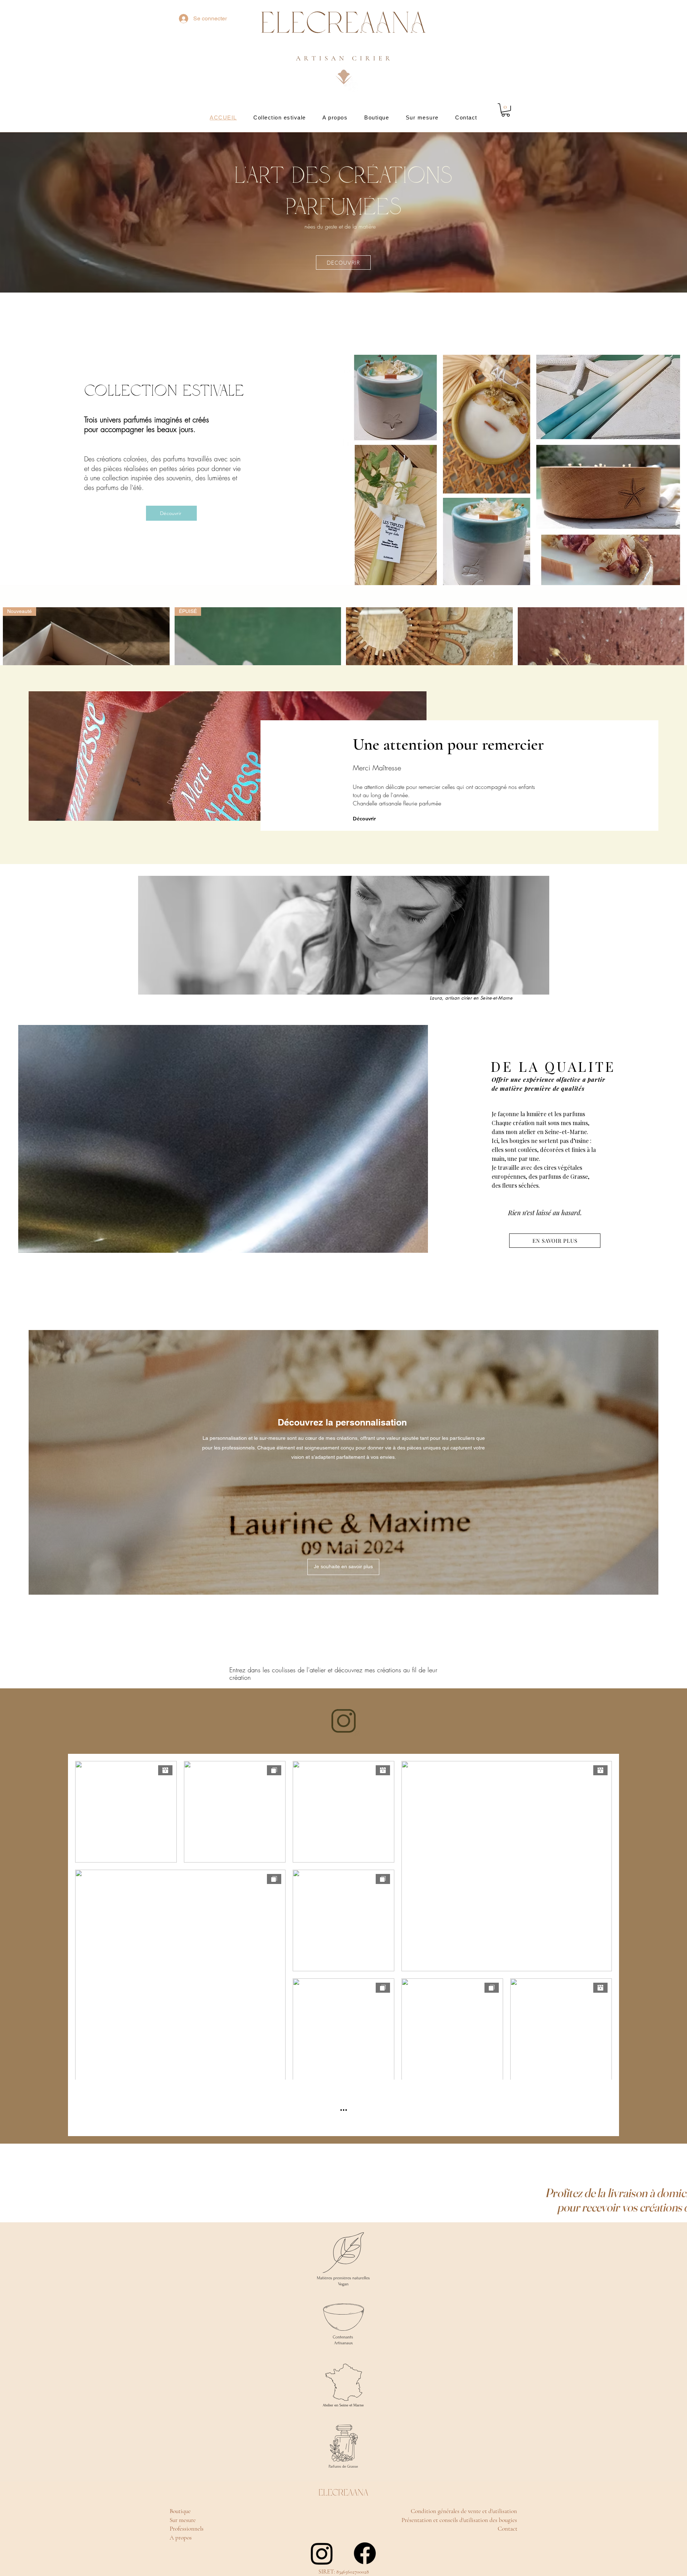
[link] (506, 110)
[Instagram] (322, 2553)
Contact (508, 2529)
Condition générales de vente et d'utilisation (465, 2511)
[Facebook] (365, 2553)
